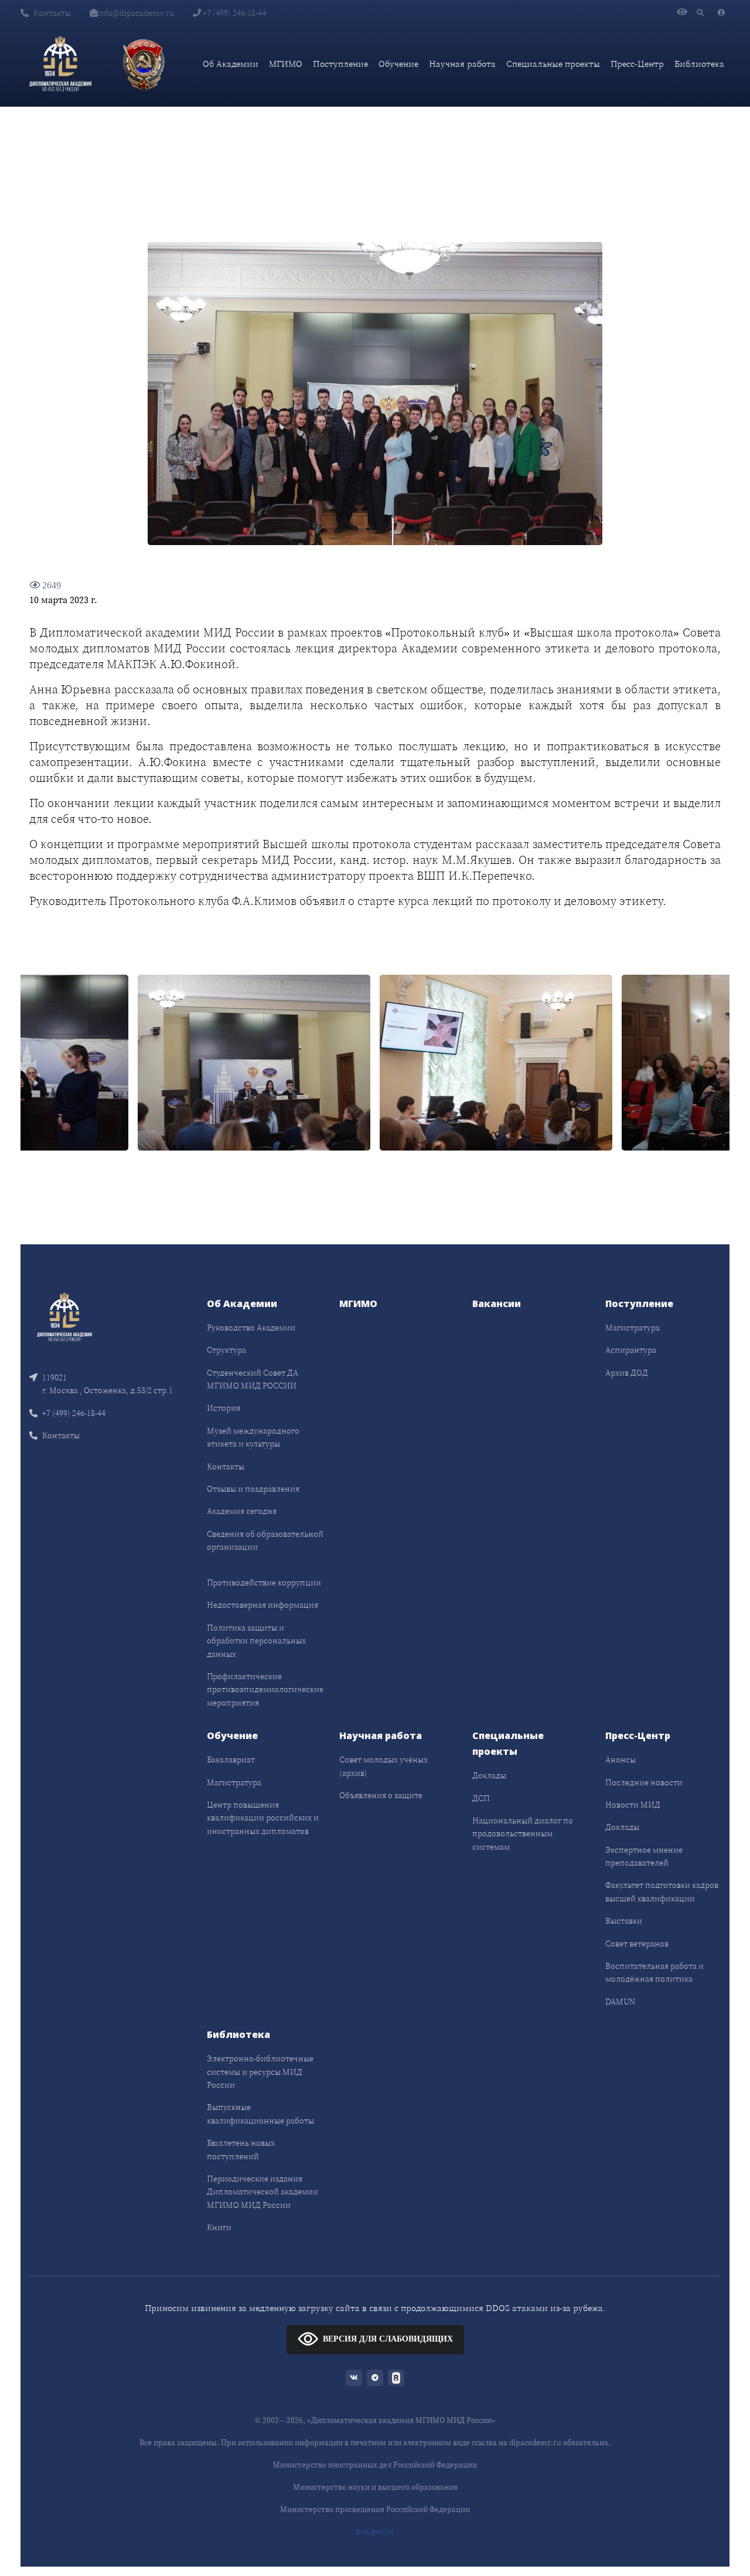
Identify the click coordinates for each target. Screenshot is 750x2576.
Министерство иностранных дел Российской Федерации (375, 2465)
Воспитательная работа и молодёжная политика (654, 1972)
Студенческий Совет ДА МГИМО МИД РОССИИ (253, 1379)
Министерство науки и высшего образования (375, 2487)
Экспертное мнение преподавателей (644, 1856)
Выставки (624, 1921)
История (224, 1408)
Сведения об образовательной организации (265, 1540)
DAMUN (620, 2002)
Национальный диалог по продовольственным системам (523, 1834)
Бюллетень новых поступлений (241, 2149)
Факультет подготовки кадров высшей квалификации (662, 1891)
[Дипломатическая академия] (60, 64)
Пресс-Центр (637, 64)
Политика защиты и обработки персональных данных (256, 1641)
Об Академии (231, 64)
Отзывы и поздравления (253, 1489)
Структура (226, 1350)
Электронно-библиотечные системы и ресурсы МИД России (260, 2072)
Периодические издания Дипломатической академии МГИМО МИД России (262, 2192)
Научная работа (462, 64)
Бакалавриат (231, 1760)
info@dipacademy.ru (136, 13)
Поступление (340, 64)
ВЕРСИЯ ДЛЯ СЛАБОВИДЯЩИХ (388, 2339)
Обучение (398, 64)
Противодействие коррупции (264, 1583)
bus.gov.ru (375, 2532)
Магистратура (633, 1328)
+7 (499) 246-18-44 (233, 13)
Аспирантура (631, 1350)
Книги (219, 2227)
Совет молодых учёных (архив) (383, 1766)
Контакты (52, 13)
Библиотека (699, 64)
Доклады (489, 1775)
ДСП (481, 1798)
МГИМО (286, 64)
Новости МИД (633, 1805)
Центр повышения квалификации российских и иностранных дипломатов (263, 1818)
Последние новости (644, 1782)
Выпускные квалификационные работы (260, 2114)
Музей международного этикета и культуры (253, 1437)
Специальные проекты (553, 64)
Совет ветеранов (637, 1944)
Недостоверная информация (262, 1605)
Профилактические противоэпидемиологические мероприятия (265, 1689)
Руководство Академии (251, 1328)
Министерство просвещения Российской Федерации (375, 2509)
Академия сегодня (242, 1511)
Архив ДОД (627, 1373)
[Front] (64, 1316)
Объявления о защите (381, 1795)
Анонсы (621, 1760)
